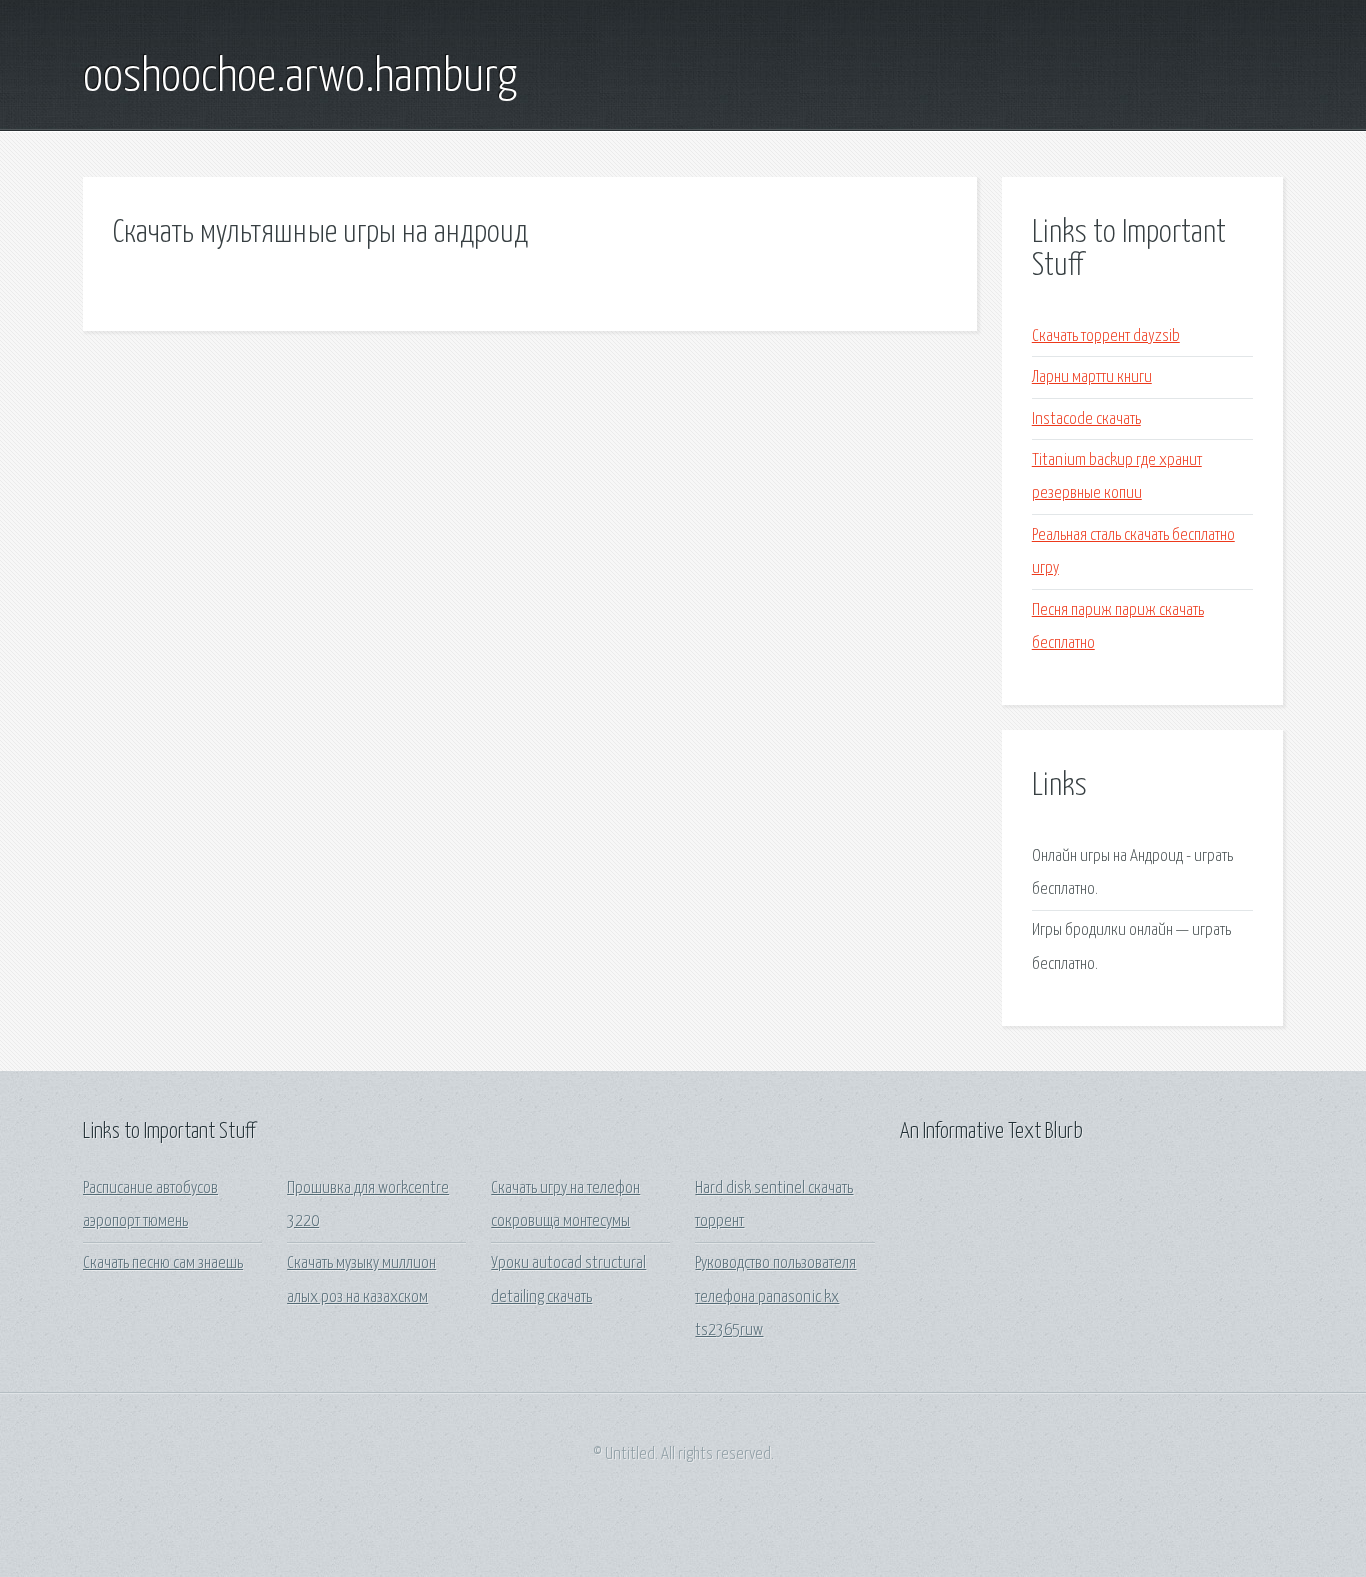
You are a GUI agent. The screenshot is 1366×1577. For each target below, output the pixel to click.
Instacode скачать (1086, 419)
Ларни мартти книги (1092, 377)
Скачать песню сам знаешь (163, 1263)
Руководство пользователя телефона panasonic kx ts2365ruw (775, 1297)
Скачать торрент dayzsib (1106, 336)
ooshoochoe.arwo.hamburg (300, 78)
